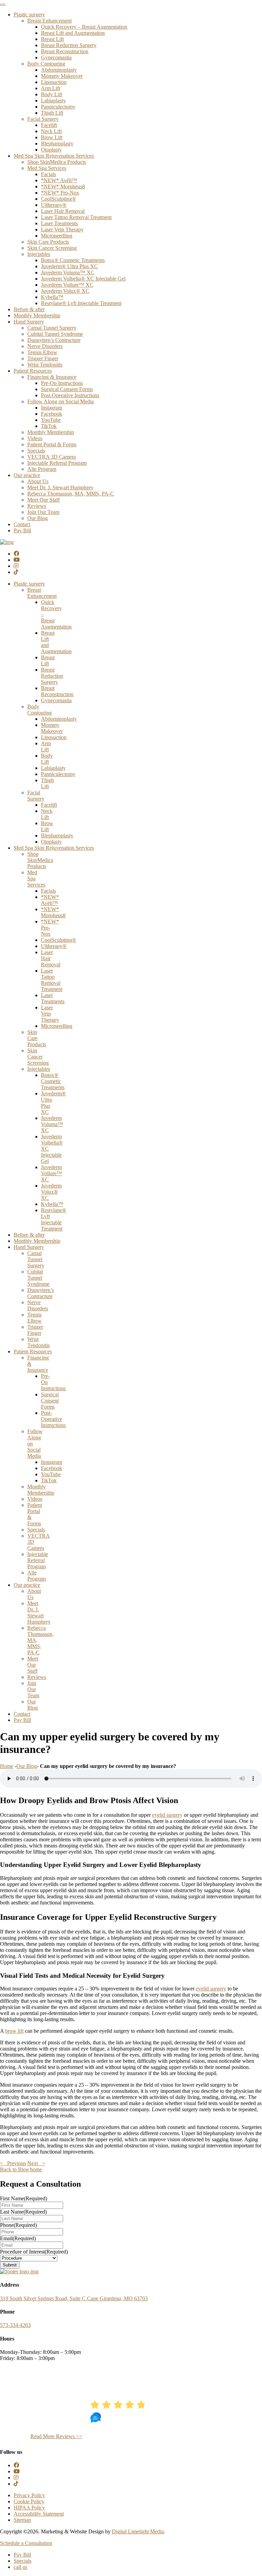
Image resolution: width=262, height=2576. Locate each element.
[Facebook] (16, 554)
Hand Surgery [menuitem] (29, 322)
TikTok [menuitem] (49, 426)
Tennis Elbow (34, 1318)
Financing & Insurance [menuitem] (52, 377)
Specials (36, 1530)
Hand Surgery (29, 1247)
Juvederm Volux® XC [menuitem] (65, 291)
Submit (10, 2265)
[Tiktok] (16, 572)
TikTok (49, 1480)
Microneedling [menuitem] (57, 236)
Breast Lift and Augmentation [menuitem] (73, 33)
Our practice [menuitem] (27, 475)
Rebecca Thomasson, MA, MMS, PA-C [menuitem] (71, 494)
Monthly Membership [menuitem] (37, 315)
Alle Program (37, 1576)
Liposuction (54, 737)
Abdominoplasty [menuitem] (59, 70)
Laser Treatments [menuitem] (59, 223)
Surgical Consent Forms (50, 1401)
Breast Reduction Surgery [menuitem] (69, 45)
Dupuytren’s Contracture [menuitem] (54, 340)
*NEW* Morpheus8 (53, 912)
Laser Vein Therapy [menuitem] (62, 229)
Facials (48, 891)
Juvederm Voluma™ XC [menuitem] (68, 272)
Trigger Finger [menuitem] (43, 358)
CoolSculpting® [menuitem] (59, 199)
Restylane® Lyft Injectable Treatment (54, 1219)
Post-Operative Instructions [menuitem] (70, 395)
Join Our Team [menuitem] (43, 512)
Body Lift (47, 759)
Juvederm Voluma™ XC (52, 1124)
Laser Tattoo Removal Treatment (52, 980)
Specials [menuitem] (36, 451)
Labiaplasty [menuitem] (53, 100)
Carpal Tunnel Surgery (36, 1259)
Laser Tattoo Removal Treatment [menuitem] (76, 217)
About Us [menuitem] (38, 481)
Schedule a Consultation (26, 2543)
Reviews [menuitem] (37, 506)
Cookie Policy (29, 2501)
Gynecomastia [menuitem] (56, 57)
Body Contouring (40, 710)
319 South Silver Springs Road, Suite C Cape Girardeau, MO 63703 (74, 2298)
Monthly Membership (37, 1241)
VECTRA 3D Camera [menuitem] (52, 457)
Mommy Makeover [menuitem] (62, 76)
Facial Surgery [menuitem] (43, 119)
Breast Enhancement (42, 593)
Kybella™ (52, 1204)
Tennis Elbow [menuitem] (42, 352)
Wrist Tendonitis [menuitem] (45, 365)
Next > (36, 2163)
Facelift (49, 805)
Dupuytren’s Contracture (41, 1293)
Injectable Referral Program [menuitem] (57, 463)
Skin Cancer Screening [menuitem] (52, 248)
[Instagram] (16, 566)
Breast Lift (48, 660)
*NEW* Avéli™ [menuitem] (59, 180)
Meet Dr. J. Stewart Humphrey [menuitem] (60, 487)
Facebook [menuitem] (52, 414)
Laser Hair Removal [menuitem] (63, 211)
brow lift (14, 2031)
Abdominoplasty (59, 719)
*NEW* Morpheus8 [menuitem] (63, 186)
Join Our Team (33, 1689)
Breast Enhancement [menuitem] (49, 21)
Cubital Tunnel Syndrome (38, 1278)
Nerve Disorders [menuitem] (45, 346)
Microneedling (57, 1026)
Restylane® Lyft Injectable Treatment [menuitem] (81, 303)
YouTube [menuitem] (51, 420)
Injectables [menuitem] (39, 254)
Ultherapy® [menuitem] (54, 205)
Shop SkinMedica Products (40, 860)
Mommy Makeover (52, 728)
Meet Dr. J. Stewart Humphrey (39, 1613)
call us (20, 2567)
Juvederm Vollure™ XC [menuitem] (67, 285)
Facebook (52, 1468)
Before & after (29, 1235)
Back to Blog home (21, 2169)
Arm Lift (46, 746)
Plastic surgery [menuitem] (29, 15)
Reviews (37, 1677)
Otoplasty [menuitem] (51, 150)
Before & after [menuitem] (29, 309)
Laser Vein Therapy (50, 1014)
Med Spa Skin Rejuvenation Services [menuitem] (54, 156)
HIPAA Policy (29, 2508)
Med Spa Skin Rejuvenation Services (54, 848)
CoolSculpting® (59, 940)
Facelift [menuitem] (49, 125)
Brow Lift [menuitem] (52, 137)
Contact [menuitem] (22, 524)
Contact (22, 1714)
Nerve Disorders (38, 1305)
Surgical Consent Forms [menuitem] (67, 389)
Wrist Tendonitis (39, 1342)
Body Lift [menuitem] (52, 94)
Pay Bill (22, 1720)
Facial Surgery (36, 796)
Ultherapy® (54, 946)
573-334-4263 (15, 2325)
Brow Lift (47, 826)
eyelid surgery (167, 1815)
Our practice (27, 1585)
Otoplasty (51, 842)
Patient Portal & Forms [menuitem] (52, 444)
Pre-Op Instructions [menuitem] (62, 383)
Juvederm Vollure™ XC (52, 1173)
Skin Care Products (37, 1038)
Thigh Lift (47, 783)
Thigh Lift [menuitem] (52, 113)
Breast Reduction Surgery (52, 676)
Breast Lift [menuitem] (52, 39)
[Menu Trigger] (3, 5)
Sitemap (22, 2520)
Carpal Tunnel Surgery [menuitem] (52, 328)
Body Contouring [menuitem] (46, 64)
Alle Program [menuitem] (42, 469)
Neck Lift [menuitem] (51, 131)
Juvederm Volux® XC (51, 1192)
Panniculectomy (58, 774)
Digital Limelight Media (138, 2531)
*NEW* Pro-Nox (50, 928)
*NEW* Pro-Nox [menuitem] (60, 193)
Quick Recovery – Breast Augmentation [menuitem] (84, 27)
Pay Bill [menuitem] (22, 530)
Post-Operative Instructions (53, 1419)
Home (7, 1766)
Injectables (39, 1069)
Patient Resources (33, 1351)
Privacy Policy (29, 2495)
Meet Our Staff (33, 1665)
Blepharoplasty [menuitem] (57, 143)
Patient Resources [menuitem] (33, 371)
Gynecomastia (56, 700)
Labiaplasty (53, 768)
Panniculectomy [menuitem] (58, 107)
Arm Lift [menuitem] (50, 88)
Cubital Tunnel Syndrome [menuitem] (55, 334)
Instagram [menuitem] (52, 408)
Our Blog (33, 1705)
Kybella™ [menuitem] (52, 297)
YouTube (51, 1474)
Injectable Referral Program (38, 1560)
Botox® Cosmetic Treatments (53, 1081)
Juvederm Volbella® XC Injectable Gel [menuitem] (83, 279)
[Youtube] (17, 560)
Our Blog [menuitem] (38, 518)
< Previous (13, 2163)
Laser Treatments (53, 998)
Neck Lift (47, 814)
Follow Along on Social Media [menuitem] (61, 401)
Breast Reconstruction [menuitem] (65, 51)
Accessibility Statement (39, 2514)
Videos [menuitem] (35, 438)
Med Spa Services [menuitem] (47, 168)
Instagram (52, 1462)
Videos (35, 1499)
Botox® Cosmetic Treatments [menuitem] (73, 260)
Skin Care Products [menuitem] (48, 242)
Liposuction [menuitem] (54, 82)
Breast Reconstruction (57, 691)
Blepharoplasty (57, 836)
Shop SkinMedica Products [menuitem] (57, 162)
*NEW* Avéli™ (50, 900)
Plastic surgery (29, 584)
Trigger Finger (35, 1330)
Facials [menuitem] (48, 174)
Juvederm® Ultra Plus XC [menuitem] (69, 266)
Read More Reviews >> (56, 2436)
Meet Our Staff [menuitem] (43, 500)
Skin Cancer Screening (38, 1057)
